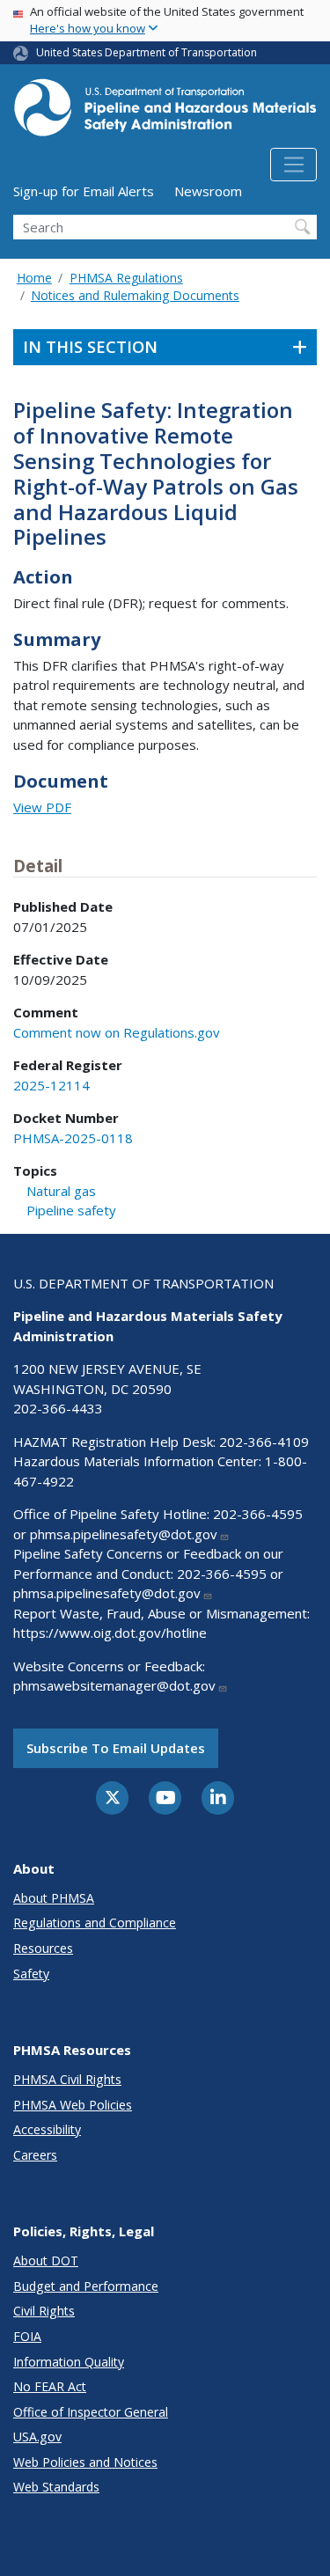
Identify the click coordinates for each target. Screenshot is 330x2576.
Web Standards (56, 2487)
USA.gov (37, 2437)
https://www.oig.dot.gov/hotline (110, 1633)
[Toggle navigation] (293, 165)
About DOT (46, 2260)
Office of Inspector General (91, 2412)
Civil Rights (44, 2311)
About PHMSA (54, 1898)
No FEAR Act (50, 2386)
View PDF (42, 807)
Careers (35, 2155)
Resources (43, 1948)
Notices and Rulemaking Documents (135, 295)
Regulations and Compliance (95, 1923)
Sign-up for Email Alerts (84, 191)
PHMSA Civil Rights (67, 2079)
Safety (31, 1974)
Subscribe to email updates (116, 1748)
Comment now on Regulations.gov (117, 1032)
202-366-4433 (58, 1408)
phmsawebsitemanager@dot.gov (114, 1685)
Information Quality (69, 2362)
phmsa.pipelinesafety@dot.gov (124, 1534)
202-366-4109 (264, 1442)
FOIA (27, 2336)
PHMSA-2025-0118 (73, 1138)
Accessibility (47, 2129)
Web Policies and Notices (85, 2462)
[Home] (165, 113)
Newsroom (208, 191)
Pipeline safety (71, 1210)
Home (34, 278)
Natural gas (61, 1191)
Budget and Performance (86, 2286)
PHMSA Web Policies (73, 2105)
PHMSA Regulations (126, 278)
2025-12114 (51, 1085)
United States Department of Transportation (147, 52)
